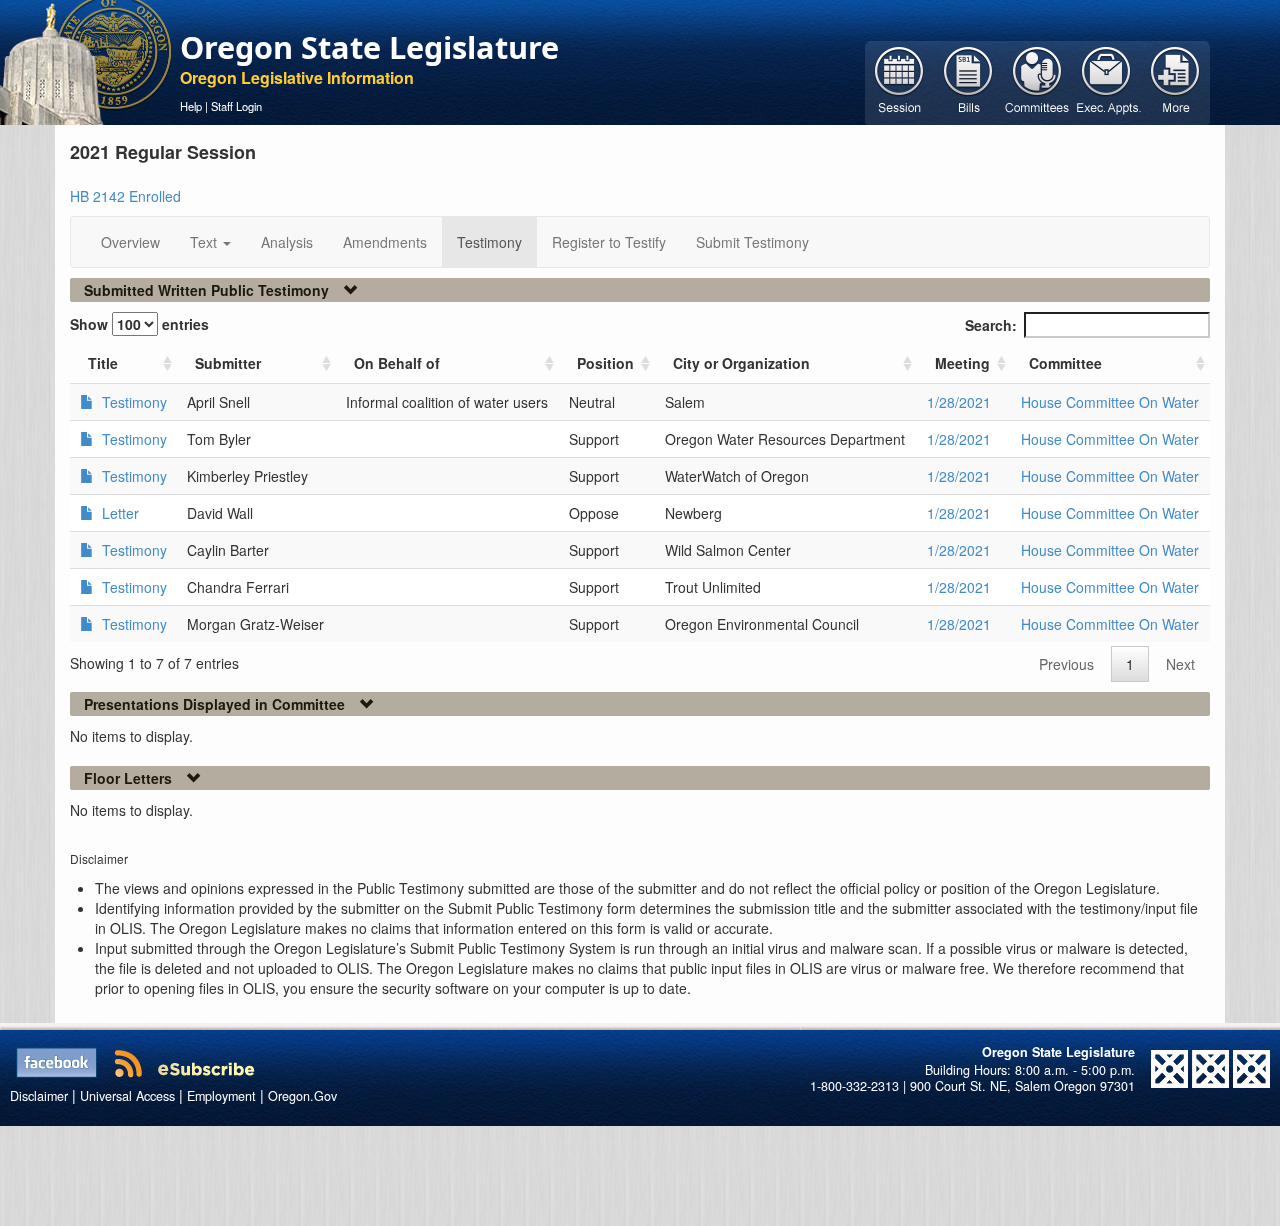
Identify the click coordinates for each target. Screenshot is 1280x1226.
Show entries (139, 324)
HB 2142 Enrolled (125, 196)
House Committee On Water (1110, 402)
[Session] (899, 81)
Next (1180, 664)
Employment (221, 1096)
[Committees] (1037, 81)
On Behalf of (397, 363)
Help (191, 106)
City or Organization (741, 363)
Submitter (228, 363)
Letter (118, 513)
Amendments (385, 242)
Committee (1065, 363)
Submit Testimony (752, 242)
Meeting (962, 363)
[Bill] (968, 81)
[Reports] (1175, 81)
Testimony (489, 242)
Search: (991, 325)
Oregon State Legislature (369, 47)
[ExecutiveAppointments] (1106, 81)
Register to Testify (609, 242)
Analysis (287, 242)
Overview (130, 242)
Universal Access (127, 1096)
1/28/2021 (959, 402)
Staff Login (236, 106)
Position (605, 363)
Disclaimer (39, 1096)
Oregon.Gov (302, 1096)
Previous (1066, 664)
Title (103, 363)
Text (205, 242)
